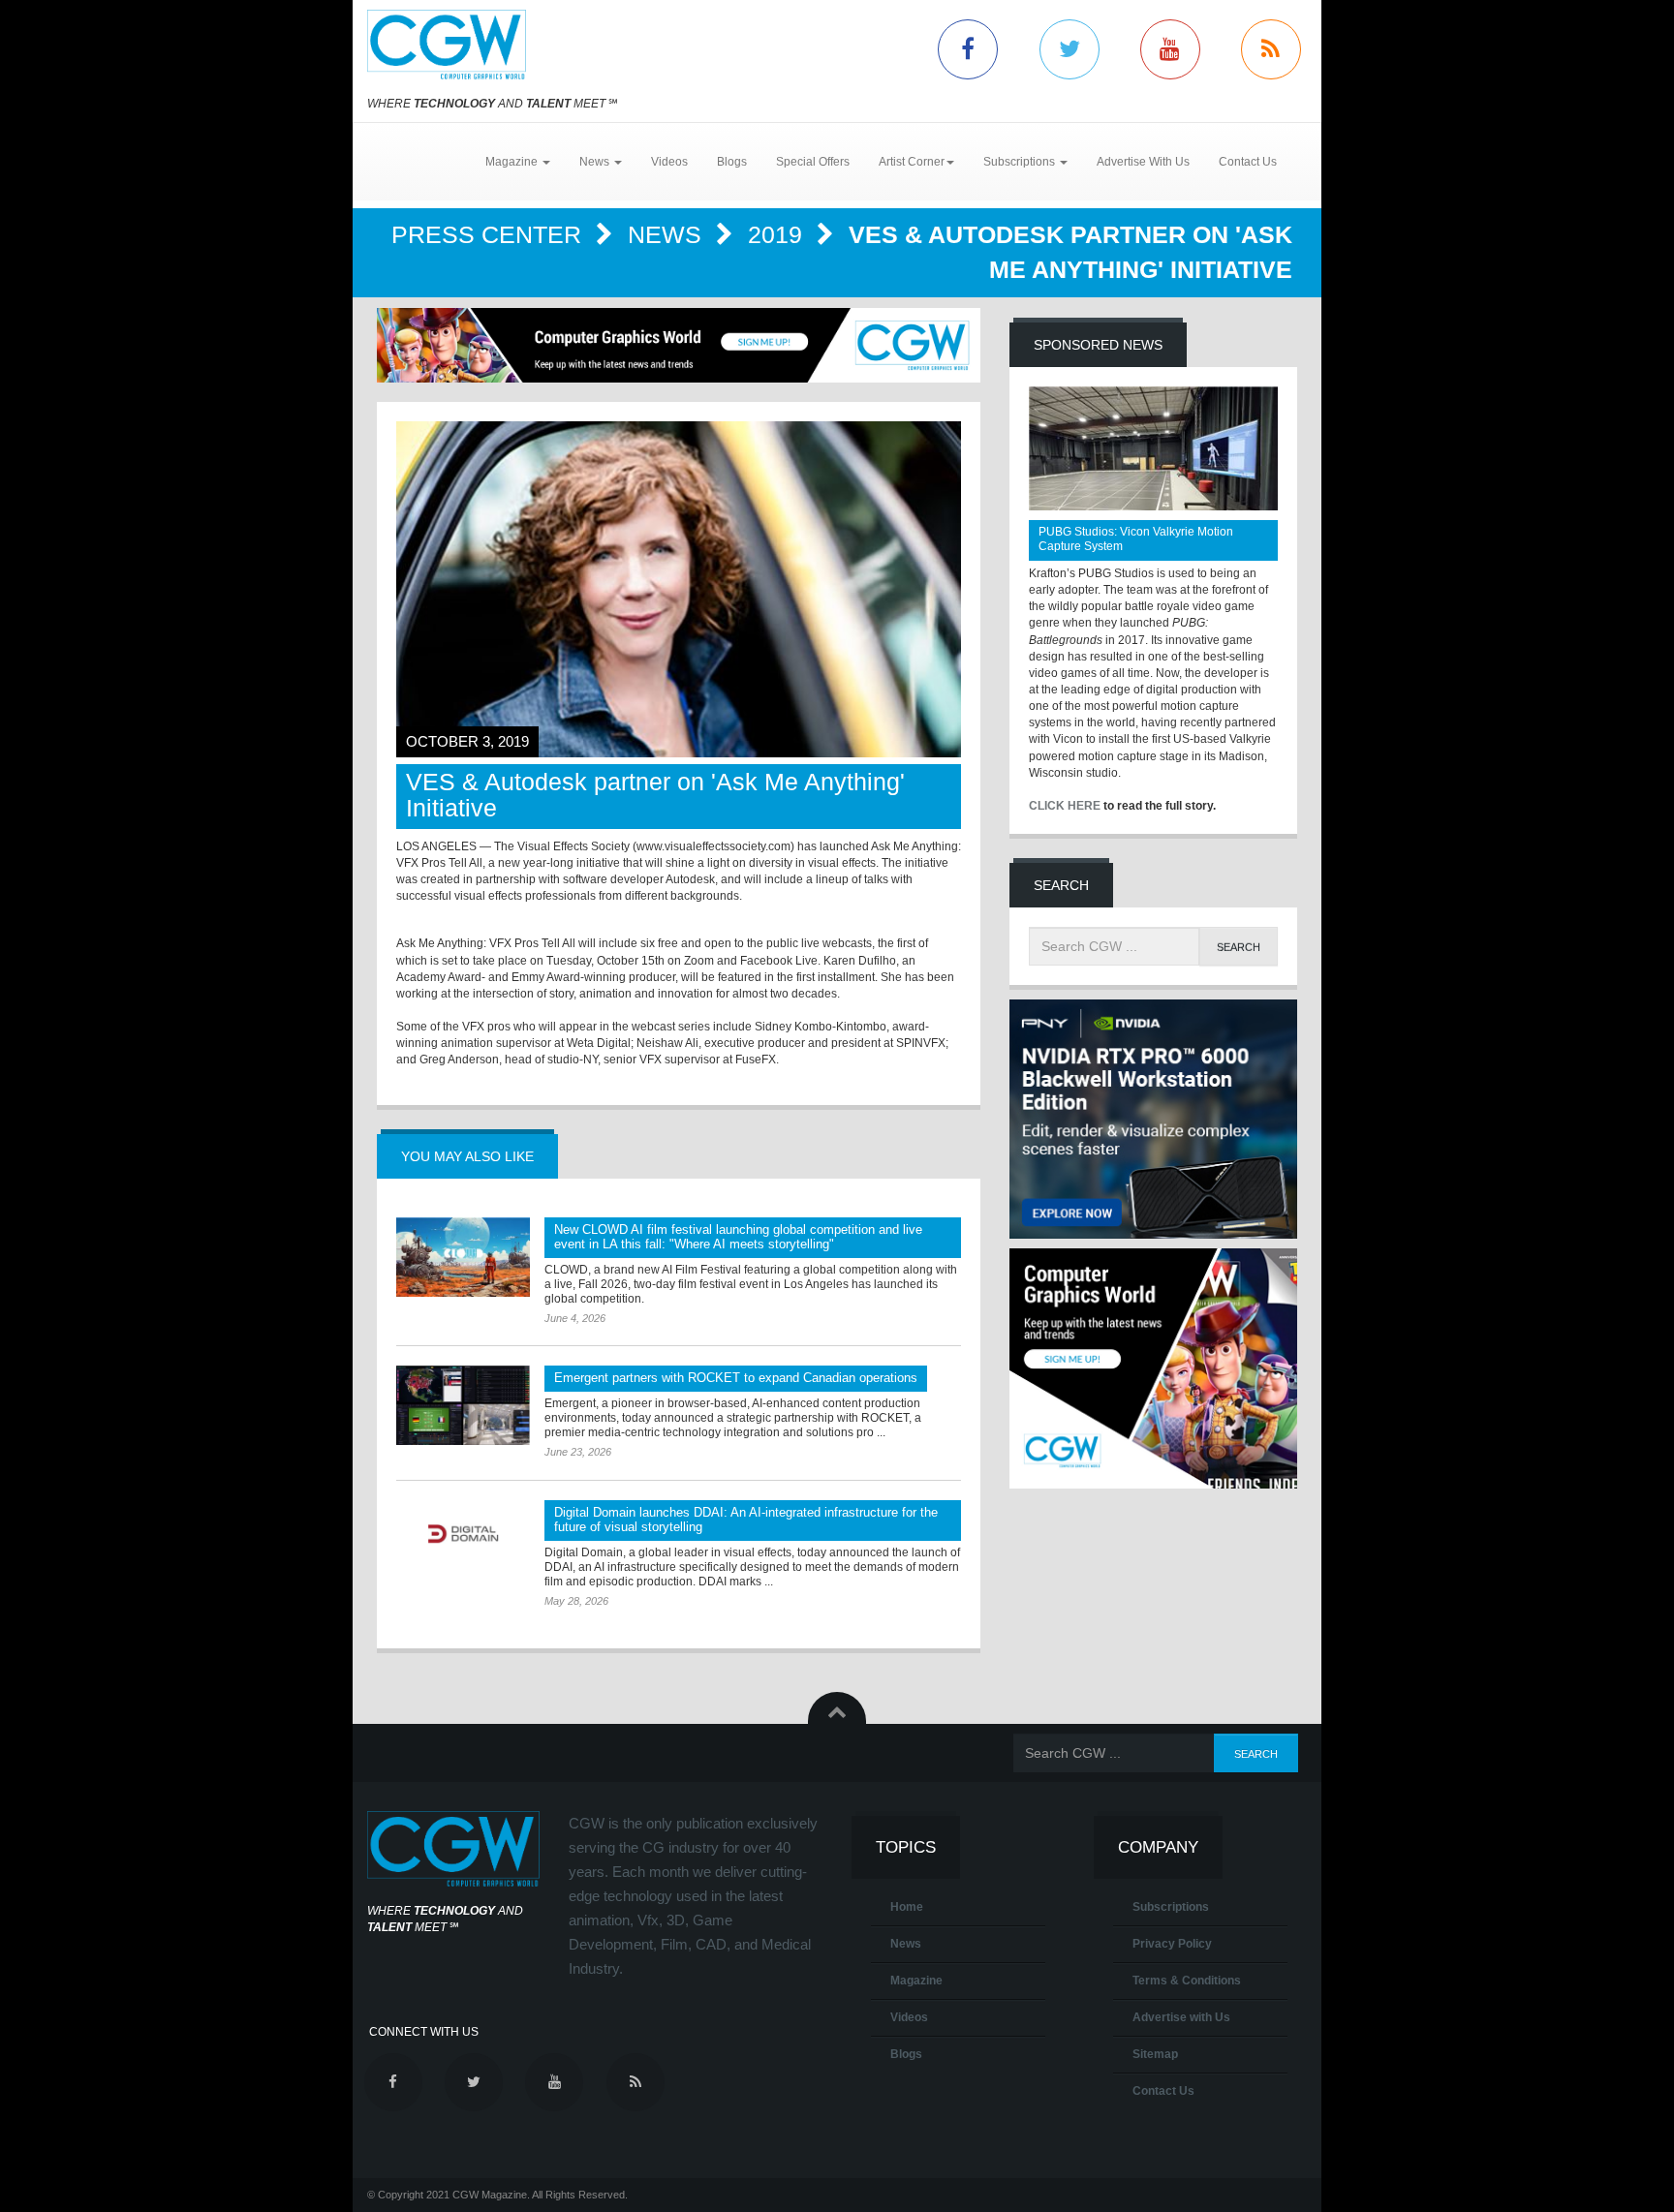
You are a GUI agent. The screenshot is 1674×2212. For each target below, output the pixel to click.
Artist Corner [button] (912, 162)
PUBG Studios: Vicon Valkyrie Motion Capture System (1136, 539)
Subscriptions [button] (1021, 162)
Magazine (916, 1981)
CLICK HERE (1065, 806)
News (668, 234)
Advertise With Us (1143, 162)
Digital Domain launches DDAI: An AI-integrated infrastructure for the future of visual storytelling (746, 1520)
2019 (778, 234)
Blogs (732, 162)
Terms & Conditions (1187, 1981)
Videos (669, 162)
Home (907, 1907)
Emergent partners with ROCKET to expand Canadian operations (736, 1378)
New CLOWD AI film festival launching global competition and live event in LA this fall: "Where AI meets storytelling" (738, 1237)
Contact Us (1248, 162)
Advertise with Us (1181, 2017)
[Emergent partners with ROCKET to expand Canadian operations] (463, 1405)
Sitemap (1155, 2054)
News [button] (596, 162)
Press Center (490, 234)
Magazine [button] (513, 162)
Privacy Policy (1172, 1944)
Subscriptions (1171, 1907)
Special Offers (813, 162)
